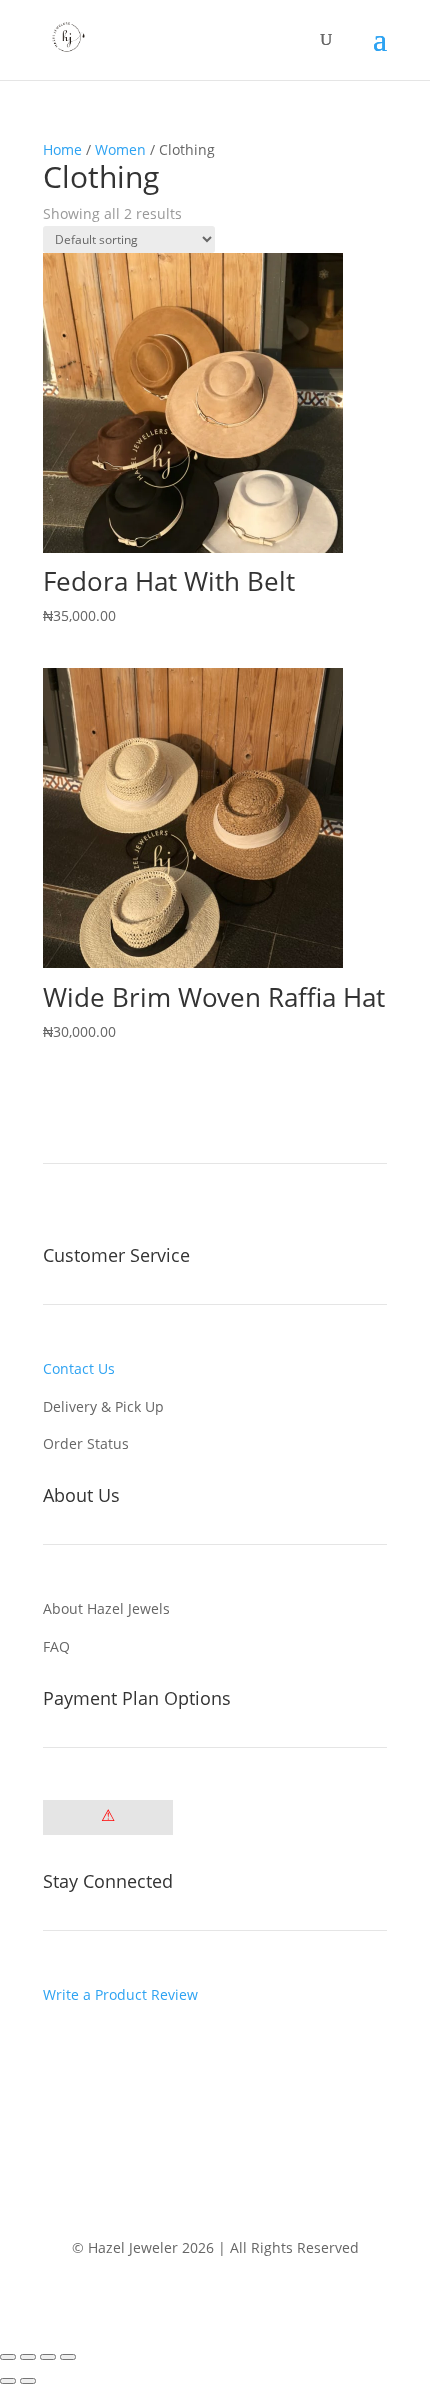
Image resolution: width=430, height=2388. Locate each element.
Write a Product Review (120, 1994)
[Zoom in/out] (8, 2357)
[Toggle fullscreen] (28, 2357)
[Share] (48, 2357)
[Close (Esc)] (68, 2357)
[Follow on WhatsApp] (99, 2052)
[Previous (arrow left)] (8, 2381)
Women (120, 149)
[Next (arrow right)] (28, 2381)
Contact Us (79, 1368)
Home (62, 149)
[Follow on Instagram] (59, 2052)
